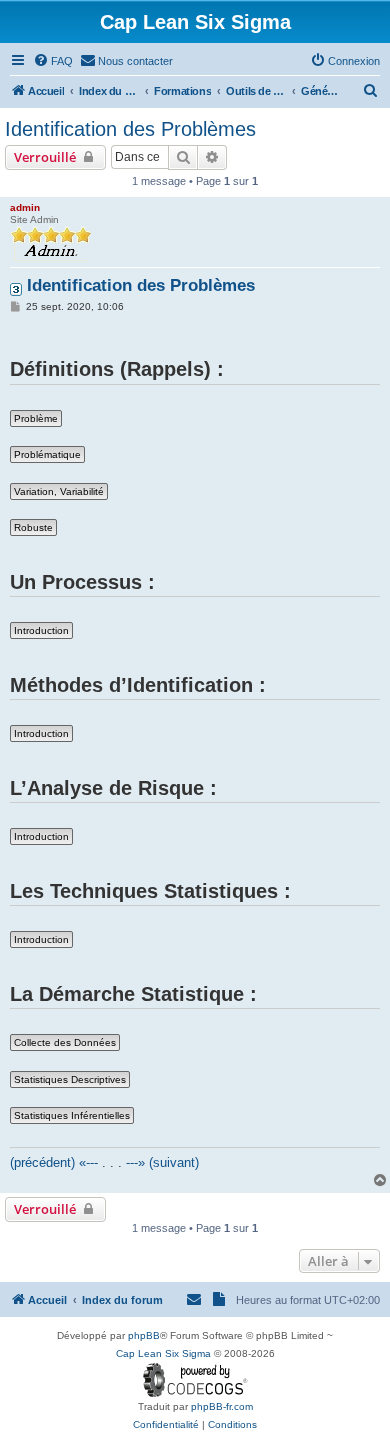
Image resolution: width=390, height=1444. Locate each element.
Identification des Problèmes (130, 129)
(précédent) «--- (54, 1162)
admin (25, 207)
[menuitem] (53, 61)
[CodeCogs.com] (195, 1380)
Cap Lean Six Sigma (163, 1353)
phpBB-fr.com (222, 1406)
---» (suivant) (162, 1162)
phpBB (144, 1335)
